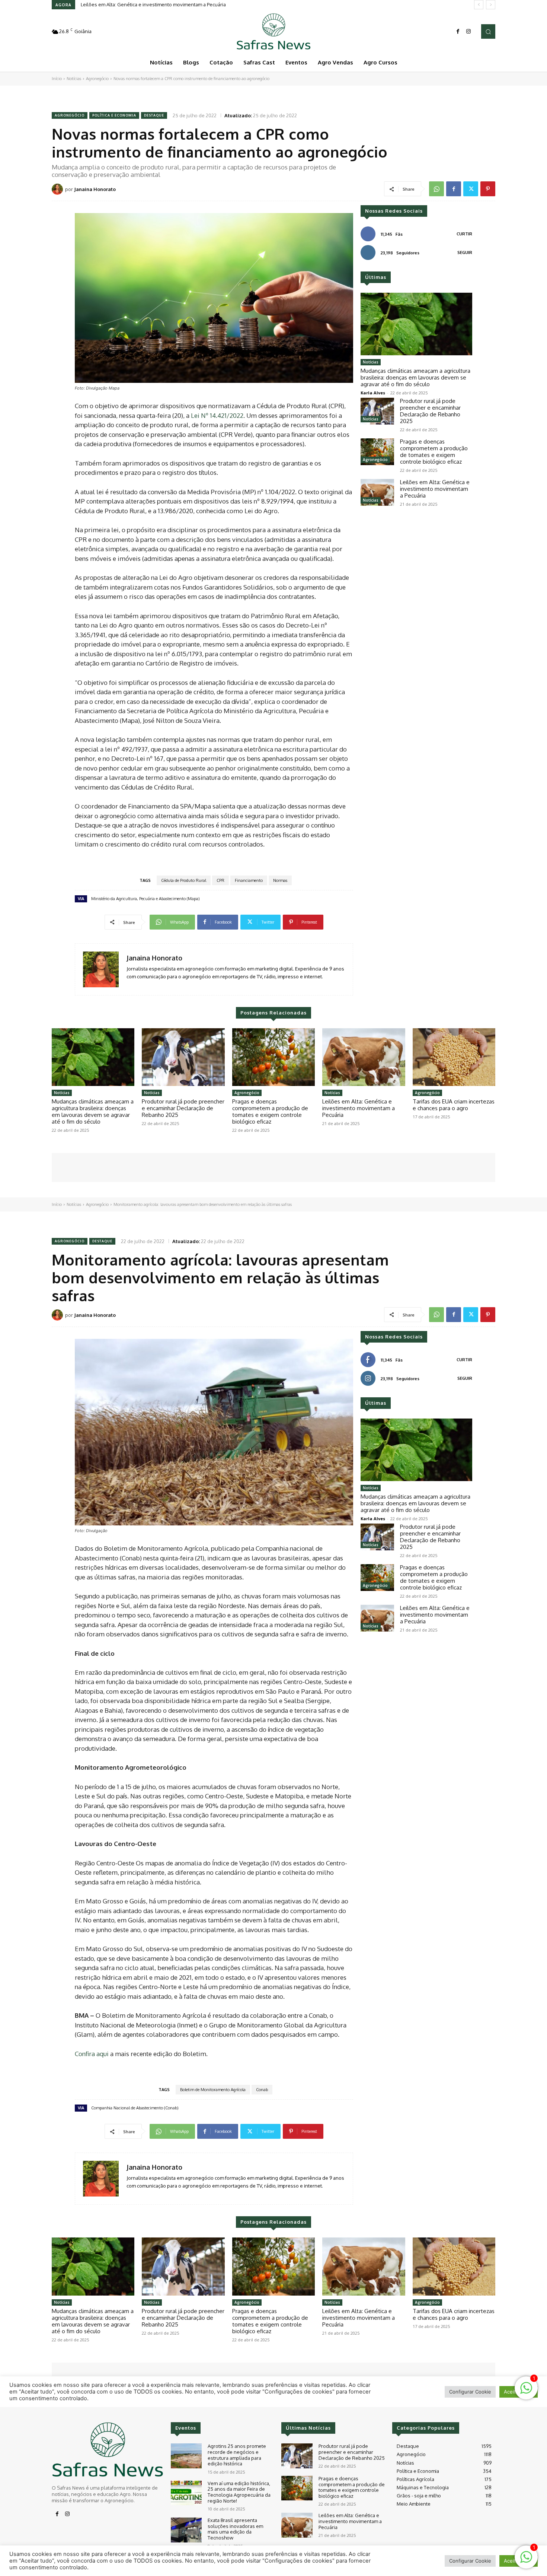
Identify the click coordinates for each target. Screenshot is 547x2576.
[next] (491, 5)
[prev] (479, 5)
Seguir (465, 252)
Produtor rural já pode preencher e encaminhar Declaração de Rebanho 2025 (430, 411)
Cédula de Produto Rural (184, 880)
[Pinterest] (488, 189)
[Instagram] (468, 32)
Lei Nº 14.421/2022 (217, 415)
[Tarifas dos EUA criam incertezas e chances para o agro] (454, 1057)
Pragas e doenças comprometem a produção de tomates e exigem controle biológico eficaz (434, 452)
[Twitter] (471, 189)
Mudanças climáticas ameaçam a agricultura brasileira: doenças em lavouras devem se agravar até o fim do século (415, 377)
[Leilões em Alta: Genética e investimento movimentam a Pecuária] (377, 492)
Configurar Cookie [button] (470, 2561)
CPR (220, 880)
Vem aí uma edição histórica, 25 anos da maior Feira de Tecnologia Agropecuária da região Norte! (239, 2492)
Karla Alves (373, 393)
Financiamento (249, 880)
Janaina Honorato (95, 189)
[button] (488, 31)
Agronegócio (97, 79)
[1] (526, 2561)
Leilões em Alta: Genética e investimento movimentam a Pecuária (153, 4)
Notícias (74, 79)
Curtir (464, 234)
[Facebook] (458, 32)
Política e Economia (114, 115)
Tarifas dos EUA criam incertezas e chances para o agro (454, 1105)
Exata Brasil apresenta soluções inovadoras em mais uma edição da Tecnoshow (235, 2529)
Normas (280, 880)
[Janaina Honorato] (58, 189)
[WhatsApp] (436, 189)
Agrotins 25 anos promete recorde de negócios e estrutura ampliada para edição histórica (237, 2455)
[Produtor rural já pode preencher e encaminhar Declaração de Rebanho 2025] (377, 411)
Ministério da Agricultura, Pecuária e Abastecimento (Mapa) (145, 899)
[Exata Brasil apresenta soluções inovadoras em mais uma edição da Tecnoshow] (186, 2530)
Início (57, 79)
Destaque (154, 115)
